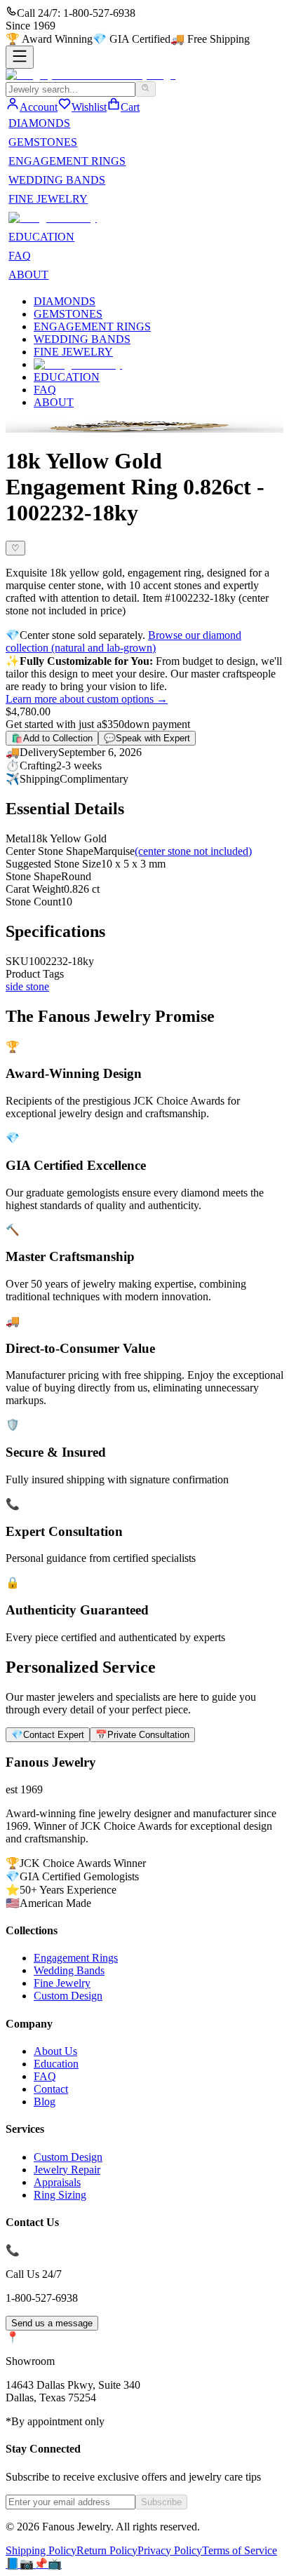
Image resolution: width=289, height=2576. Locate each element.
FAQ (20, 256)
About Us (55, 2051)
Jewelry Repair (67, 2170)
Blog (45, 2102)
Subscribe (161, 2502)
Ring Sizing (60, 2195)
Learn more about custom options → (87, 699)
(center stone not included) (193, 851)
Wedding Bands (69, 1970)
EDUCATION (41, 237)
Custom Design (68, 1996)
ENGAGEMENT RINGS (67, 161)
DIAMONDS (39, 123)
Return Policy (107, 2550)
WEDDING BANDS (57, 180)
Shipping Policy (41, 2550)
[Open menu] (20, 57)
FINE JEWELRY (48, 199)
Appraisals (57, 2182)
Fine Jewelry (62, 1983)
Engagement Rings (76, 1958)
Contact (51, 2089)
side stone (27, 986)
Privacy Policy (170, 2550)
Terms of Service (240, 2550)
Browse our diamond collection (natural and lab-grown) (123, 641)
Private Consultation (142, 1735)
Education (56, 2064)
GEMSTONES (43, 142)
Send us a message (52, 2323)
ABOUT (28, 275)
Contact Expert (48, 1735)
